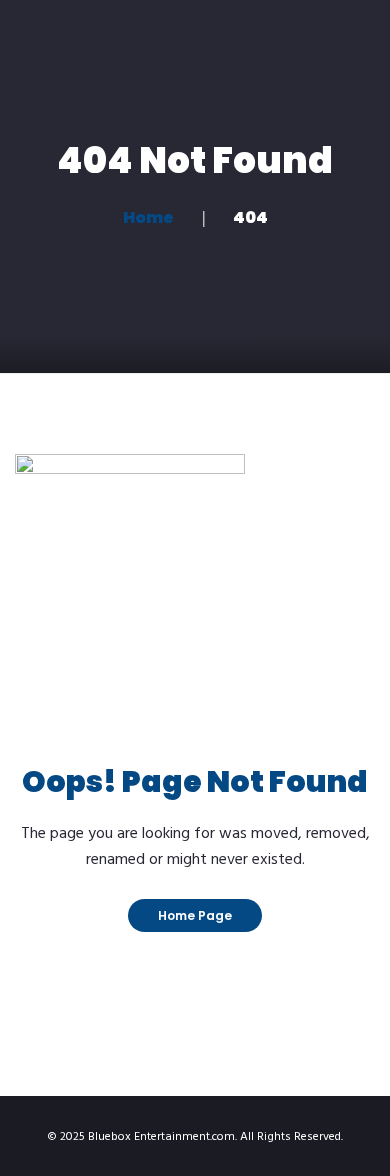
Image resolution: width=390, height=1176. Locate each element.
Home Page (195, 915)
